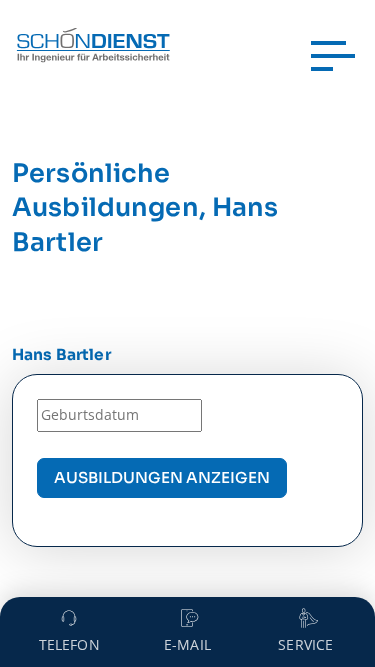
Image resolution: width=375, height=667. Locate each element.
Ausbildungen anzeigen (162, 477)
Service (305, 644)
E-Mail (187, 644)
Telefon (69, 644)
